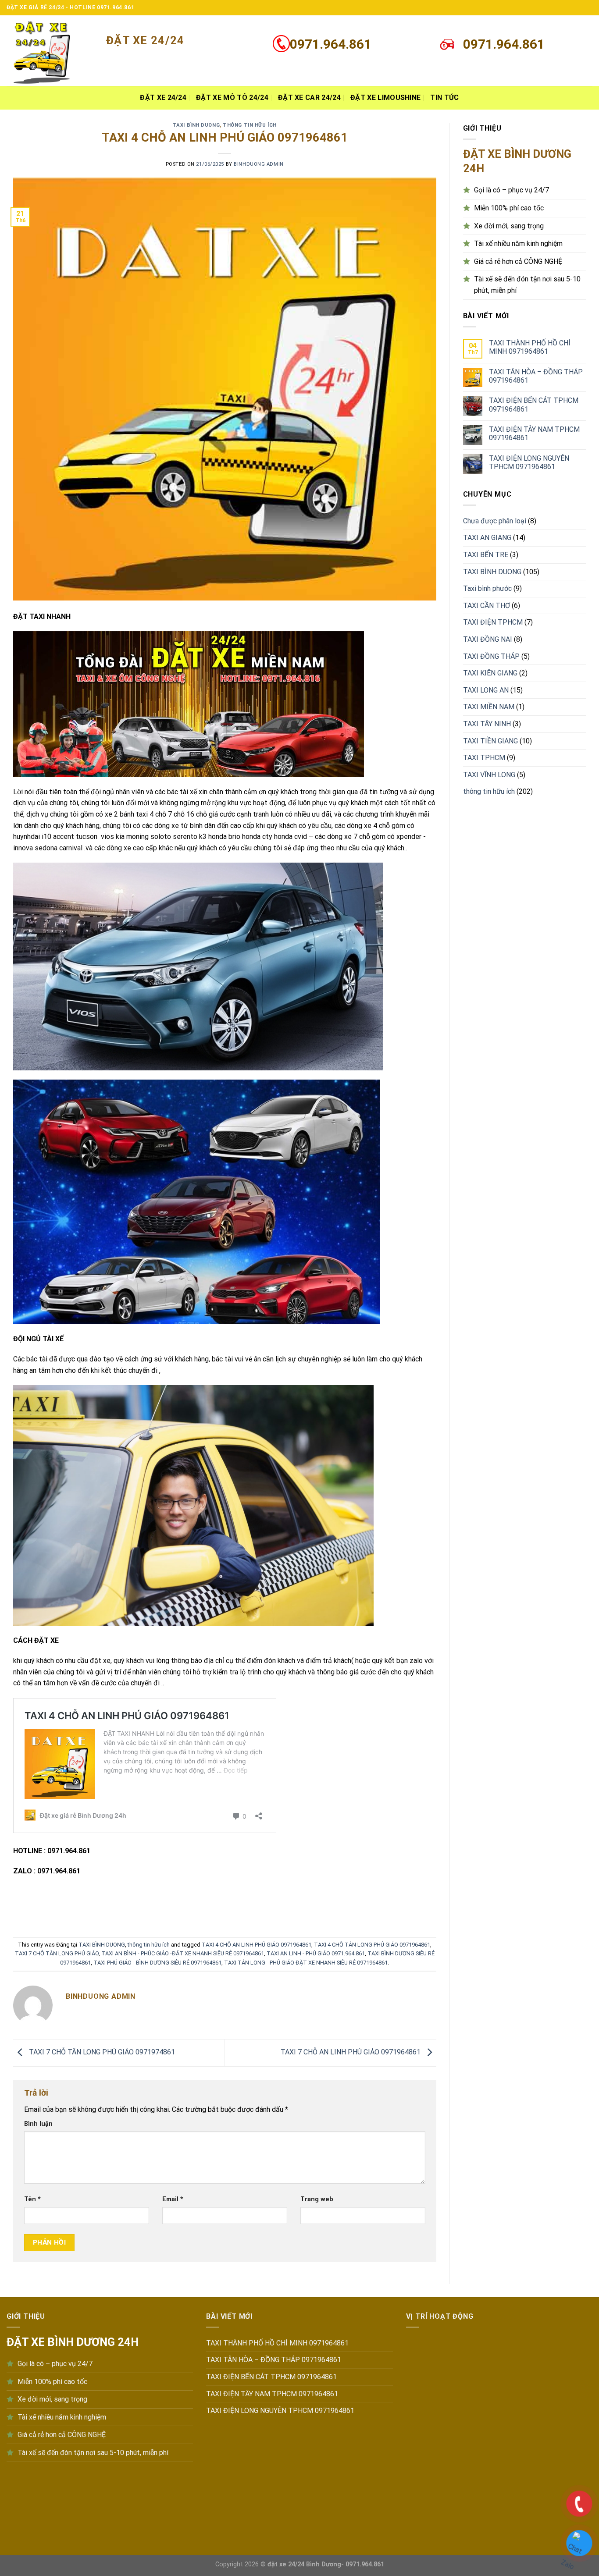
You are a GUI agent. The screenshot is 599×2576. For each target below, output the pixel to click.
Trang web (317, 2199)
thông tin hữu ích (250, 125)
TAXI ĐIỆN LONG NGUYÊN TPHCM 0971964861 (529, 462)
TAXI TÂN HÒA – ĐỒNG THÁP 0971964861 (536, 376)
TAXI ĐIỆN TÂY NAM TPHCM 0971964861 (534, 433)
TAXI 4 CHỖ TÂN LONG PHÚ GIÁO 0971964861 (372, 1945)
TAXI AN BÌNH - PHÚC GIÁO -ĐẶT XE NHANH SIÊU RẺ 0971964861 (183, 1953)
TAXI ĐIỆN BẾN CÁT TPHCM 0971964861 (534, 405)
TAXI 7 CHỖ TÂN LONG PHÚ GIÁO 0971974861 (101, 2052)
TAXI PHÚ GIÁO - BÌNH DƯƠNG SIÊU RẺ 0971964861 (157, 1963)
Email (173, 2199)
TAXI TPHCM (484, 758)
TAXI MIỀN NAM (489, 707)
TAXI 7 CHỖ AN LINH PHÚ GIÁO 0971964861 (351, 2052)
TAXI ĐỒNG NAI (488, 639)
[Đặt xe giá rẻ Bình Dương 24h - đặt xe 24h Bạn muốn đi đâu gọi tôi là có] (50, 51)
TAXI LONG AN (486, 690)
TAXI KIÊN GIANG (490, 673)
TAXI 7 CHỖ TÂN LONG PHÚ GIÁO (57, 1953)
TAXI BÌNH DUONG (196, 125)
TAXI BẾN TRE (486, 555)
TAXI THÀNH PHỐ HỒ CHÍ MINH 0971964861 (530, 347)
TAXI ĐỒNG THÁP (491, 656)
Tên (32, 2199)
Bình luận (38, 2124)
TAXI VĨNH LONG (489, 775)
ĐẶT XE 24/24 (163, 98)
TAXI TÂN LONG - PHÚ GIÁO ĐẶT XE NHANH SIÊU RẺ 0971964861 (306, 1963)
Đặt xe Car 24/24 (309, 98)
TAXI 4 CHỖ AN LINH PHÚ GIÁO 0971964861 (257, 1945)
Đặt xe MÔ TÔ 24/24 (232, 98)
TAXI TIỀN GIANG (490, 741)
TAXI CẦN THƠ (487, 606)
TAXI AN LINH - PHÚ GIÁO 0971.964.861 (316, 1953)
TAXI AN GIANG (487, 538)
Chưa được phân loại (495, 521)
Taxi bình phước (487, 588)
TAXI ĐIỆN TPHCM (493, 622)
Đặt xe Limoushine (385, 98)
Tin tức (444, 98)
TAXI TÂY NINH (487, 724)
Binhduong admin (258, 164)
